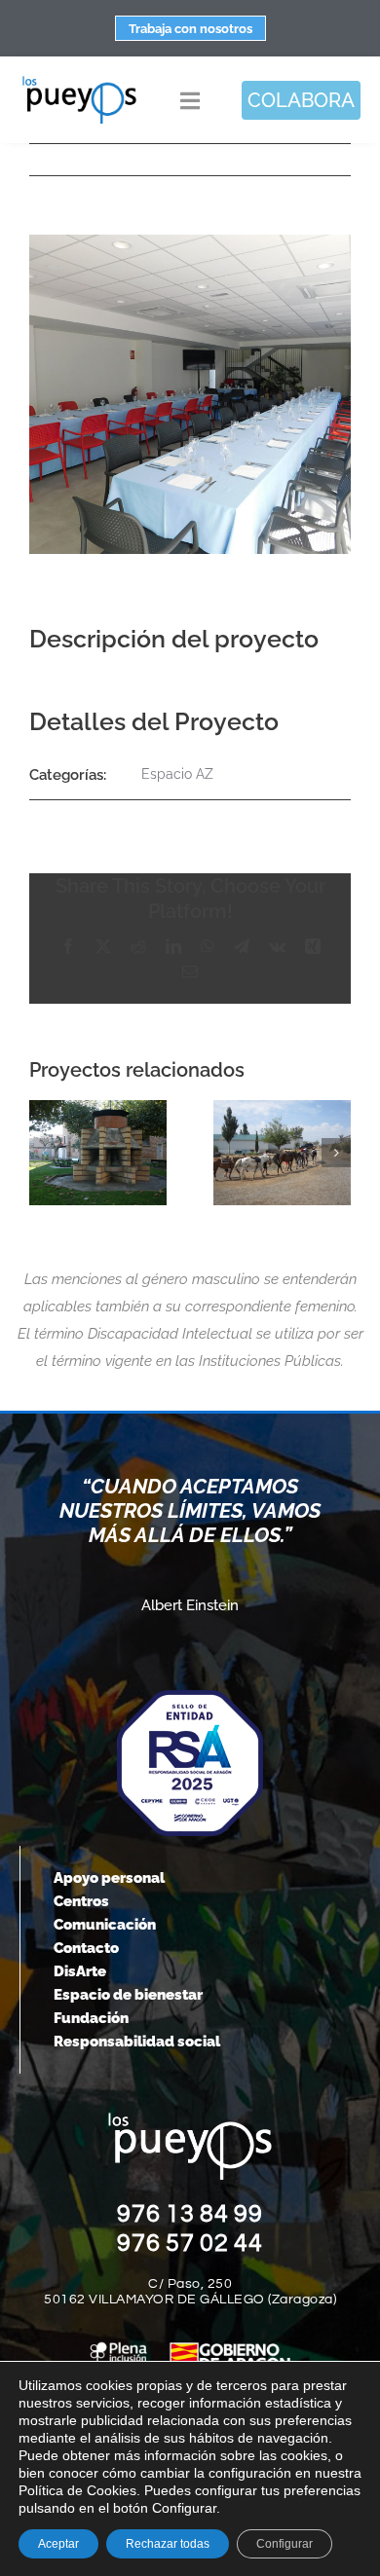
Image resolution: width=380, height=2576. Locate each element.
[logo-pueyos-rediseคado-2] (79, 82)
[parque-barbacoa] (98, 1153)
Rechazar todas (168, 2544)
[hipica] (282, 1153)
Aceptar (58, 2544)
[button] (44, 1153)
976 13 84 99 (190, 2214)
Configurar (285, 2544)
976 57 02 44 (190, 2243)
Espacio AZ (177, 774)
